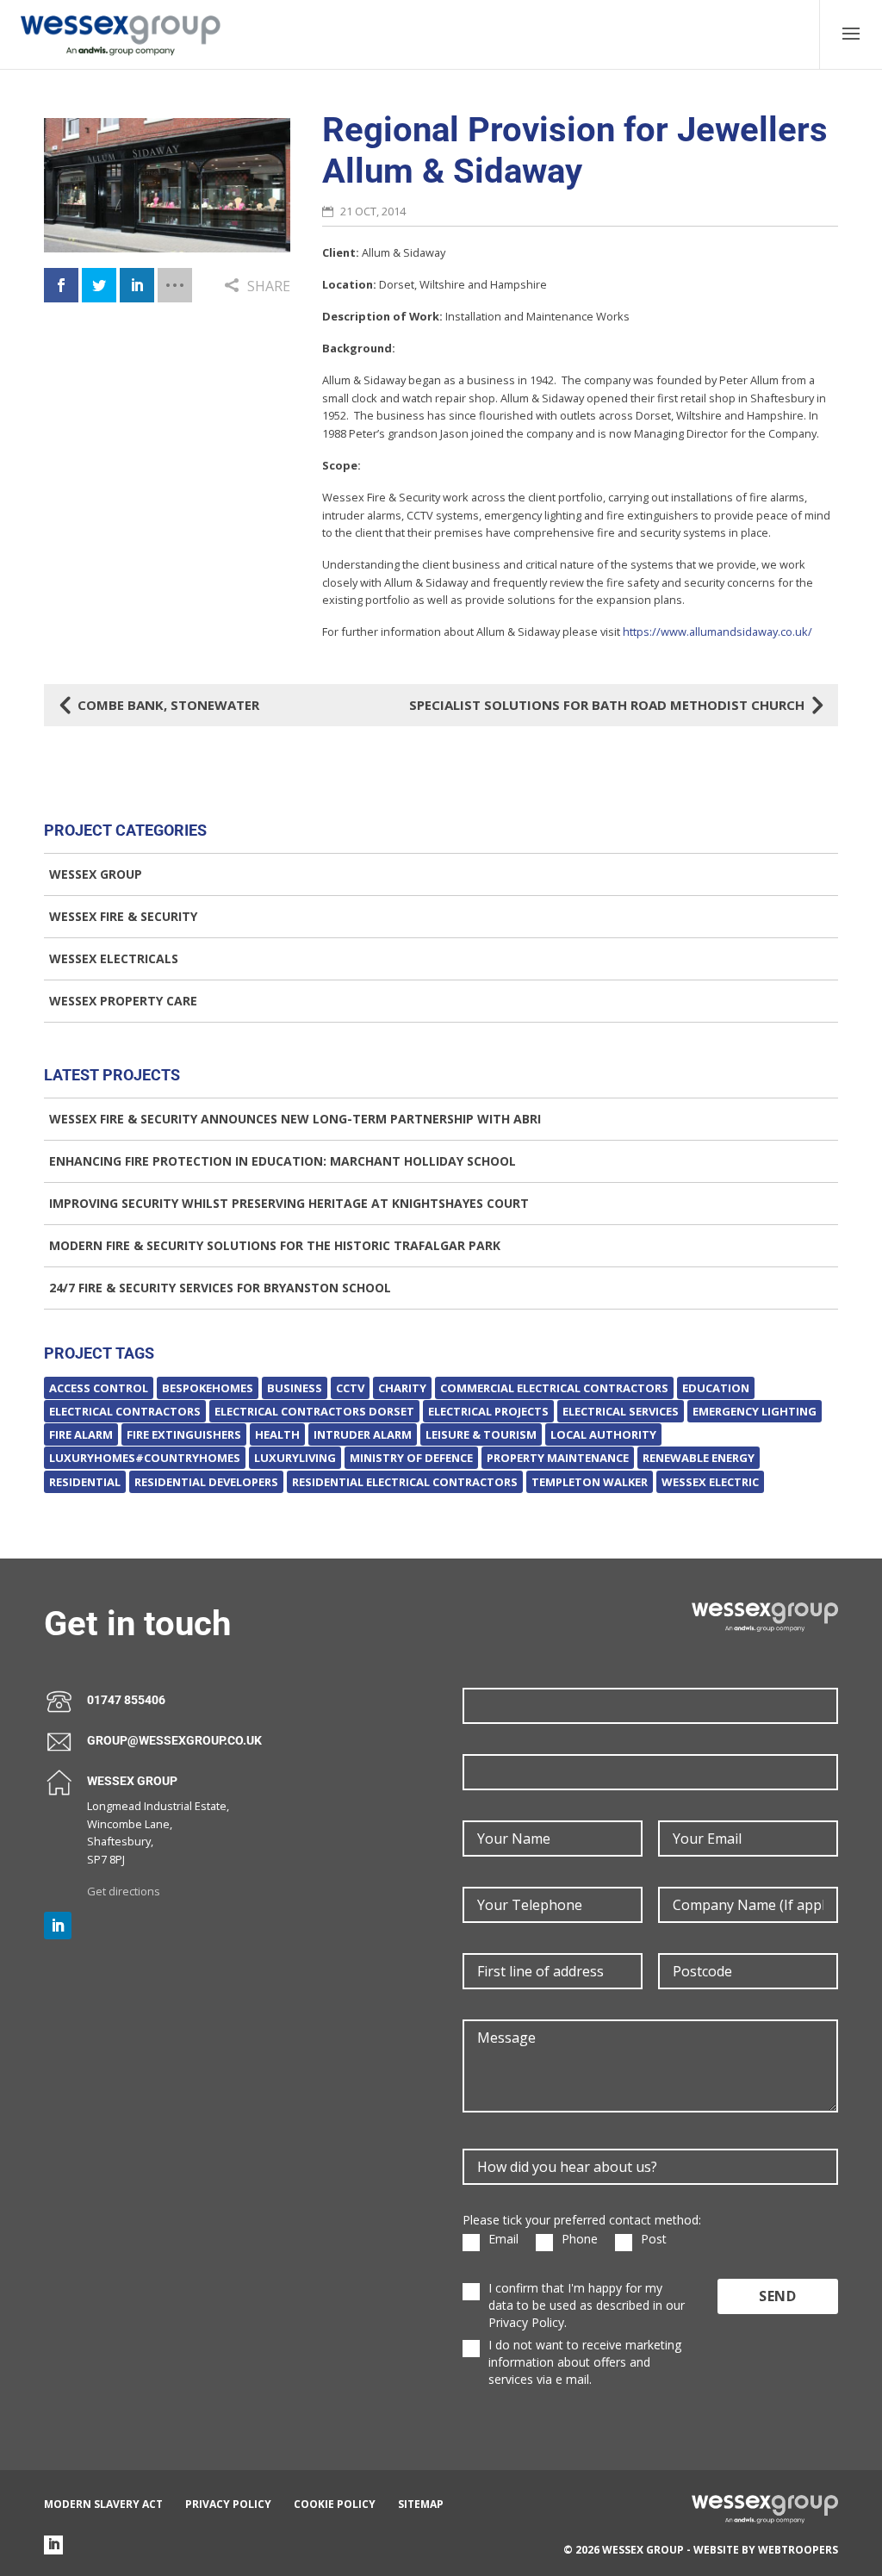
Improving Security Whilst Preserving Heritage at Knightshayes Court (289, 1203)
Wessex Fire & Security (123, 916)
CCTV (350, 1388)
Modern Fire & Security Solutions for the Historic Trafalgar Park (275, 1245)
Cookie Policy (335, 2504)
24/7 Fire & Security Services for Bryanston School (220, 1288)
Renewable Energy (699, 1458)
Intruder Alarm (363, 1434)
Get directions (124, 1891)
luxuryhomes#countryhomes (145, 1458)
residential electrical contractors (405, 1482)
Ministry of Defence (411, 1458)
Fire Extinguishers (184, 1434)
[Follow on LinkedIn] (58, 1926)
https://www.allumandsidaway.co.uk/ (717, 632)
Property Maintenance (558, 1458)
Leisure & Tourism (481, 1434)
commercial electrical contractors (554, 1388)
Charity (402, 1388)
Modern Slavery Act (103, 2504)
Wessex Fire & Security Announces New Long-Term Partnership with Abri (295, 1119)
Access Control (99, 1388)
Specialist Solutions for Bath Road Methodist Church (615, 705)
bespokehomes (208, 1388)
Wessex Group (96, 874)
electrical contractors (125, 1411)
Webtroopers (798, 2550)
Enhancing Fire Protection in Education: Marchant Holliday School (283, 1161)
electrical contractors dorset (314, 1411)
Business (295, 1388)
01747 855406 (126, 1700)
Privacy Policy (228, 2504)
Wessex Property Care (123, 1001)
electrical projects (488, 1411)
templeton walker (590, 1482)
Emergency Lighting (755, 1411)
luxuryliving (295, 1458)
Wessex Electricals (114, 958)
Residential (85, 1482)
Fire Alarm (81, 1434)
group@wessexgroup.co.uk (174, 1741)
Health (277, 1434)
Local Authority (603, 1434)
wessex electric (710, 1482)
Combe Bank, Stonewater (160, 705)
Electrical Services (621, 1411)
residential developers (206, 1482)
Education (716, 1388)
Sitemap (421, 2504)
